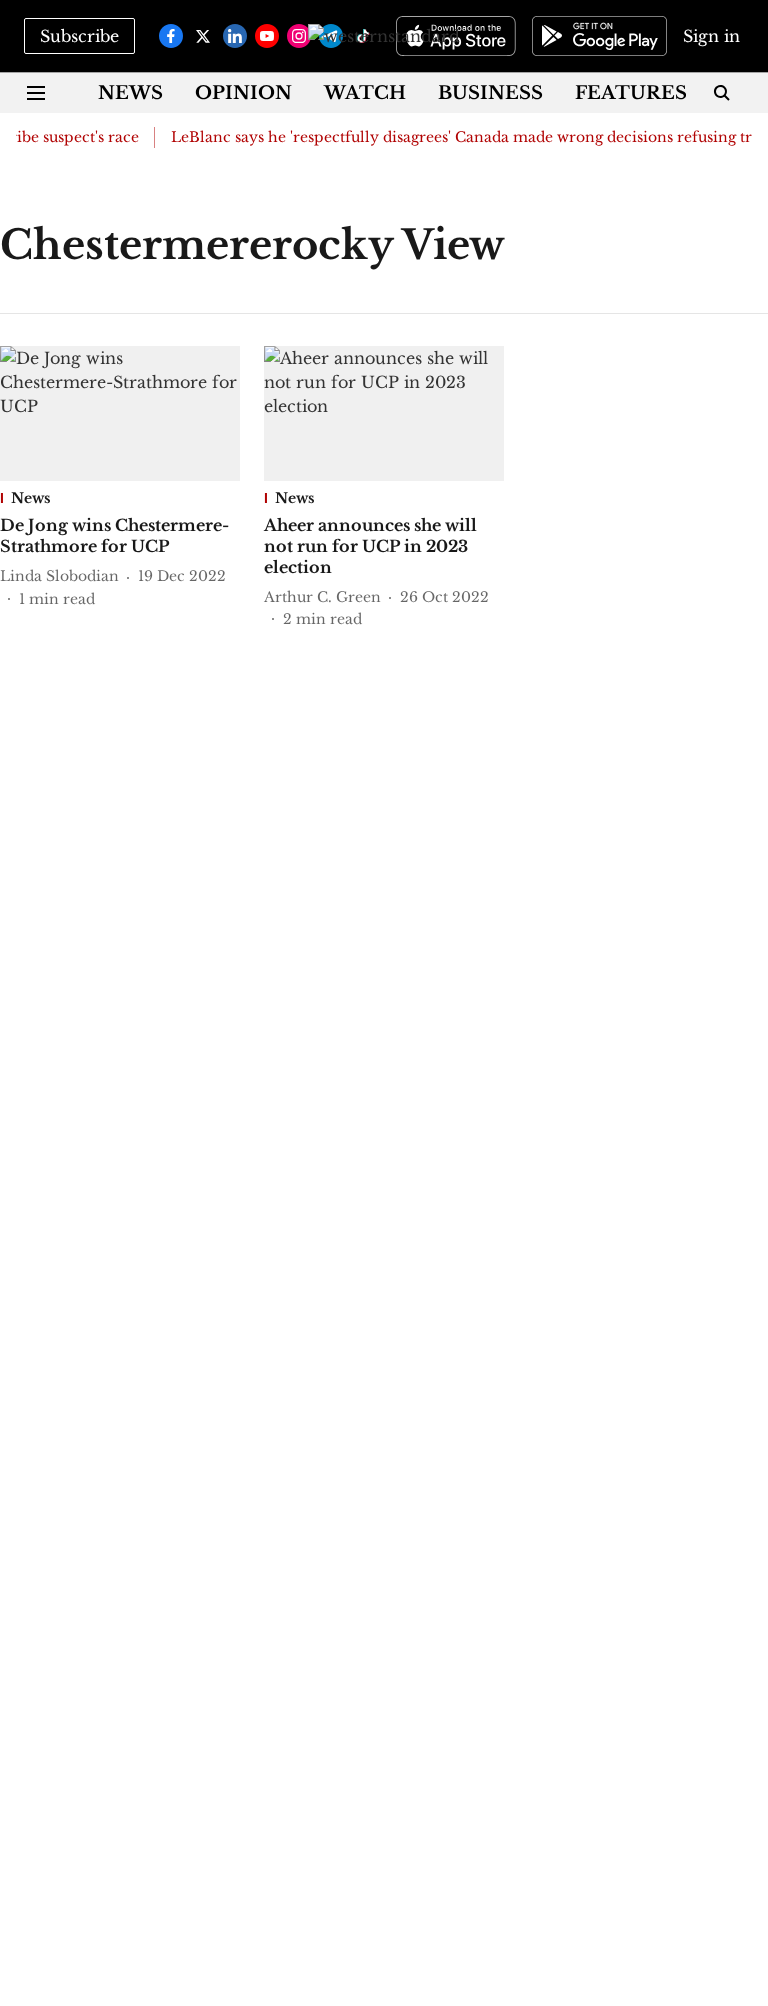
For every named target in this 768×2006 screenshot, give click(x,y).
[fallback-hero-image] (120, 413)
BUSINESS (490, 93)
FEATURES (631, 93)
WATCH (365, 93)
